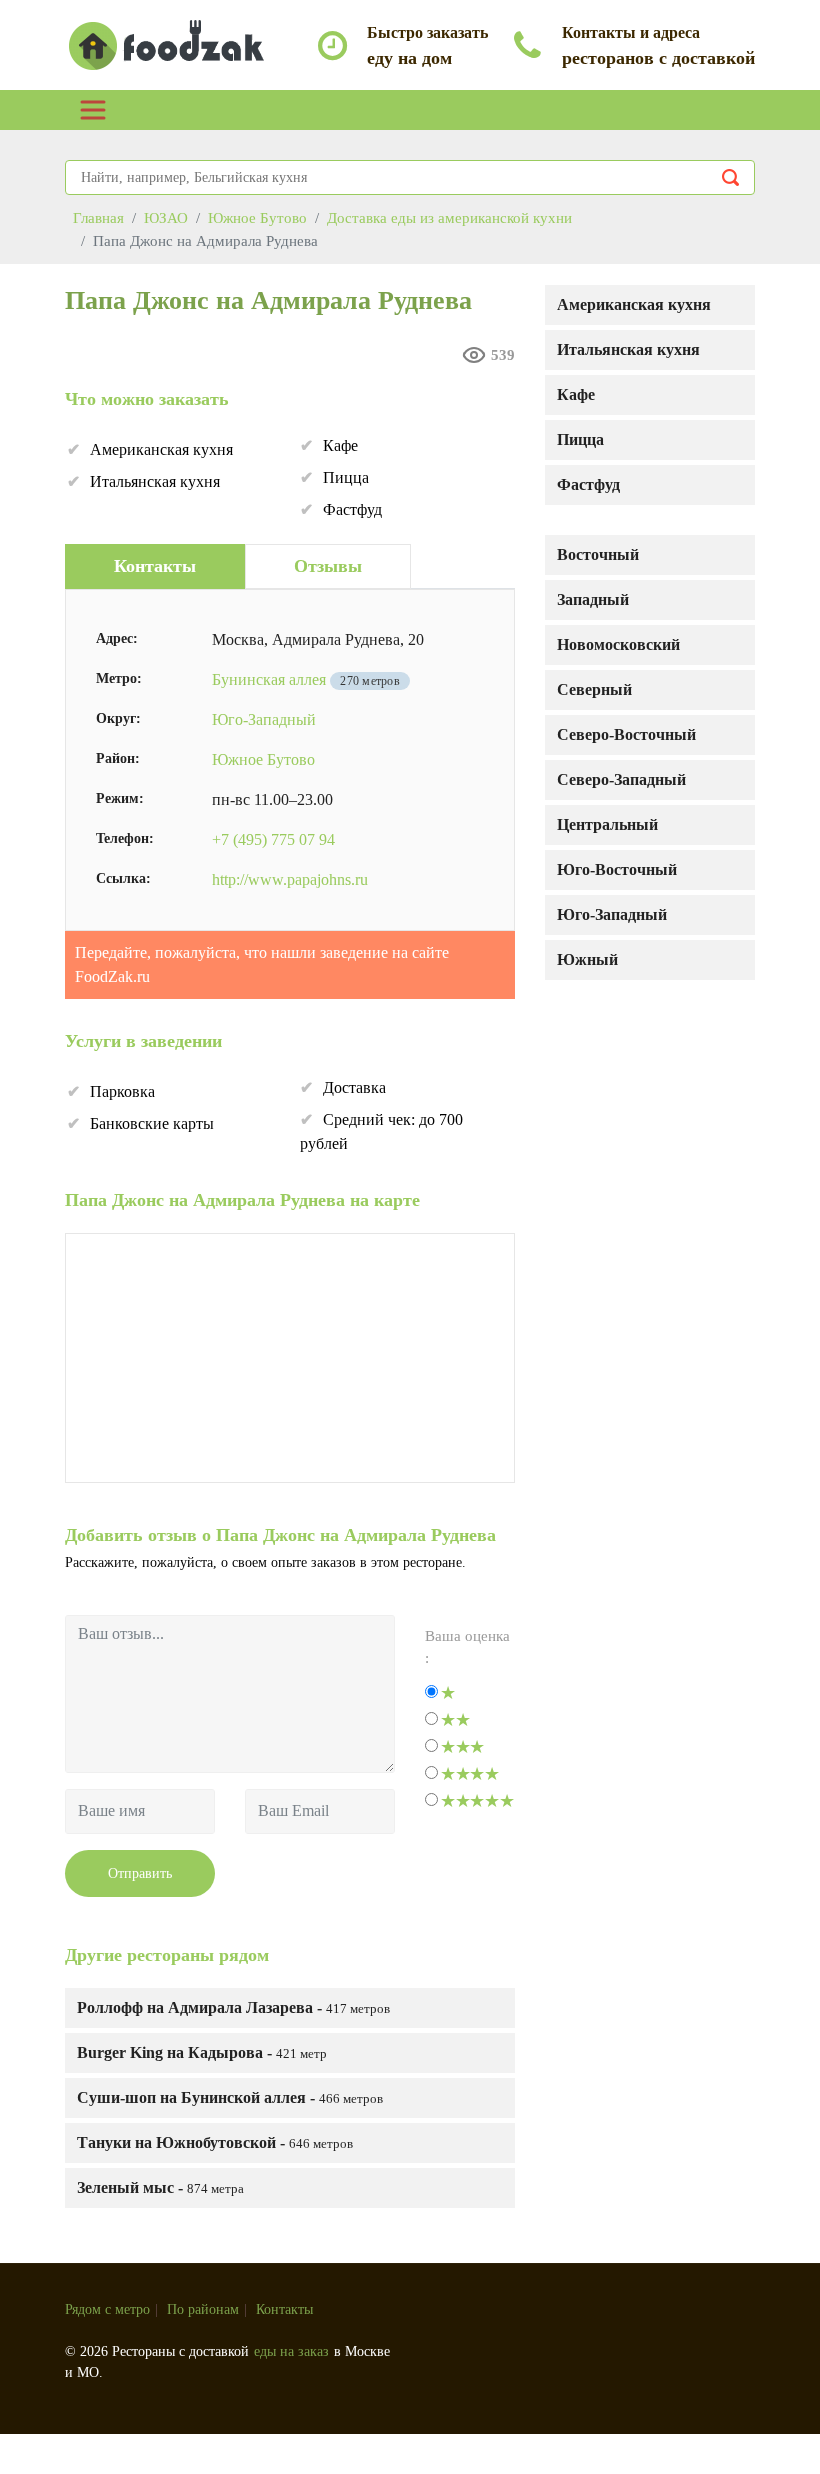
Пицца (580, 439)
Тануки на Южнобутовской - (215, 2142)
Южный (587, 959)
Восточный (598, 554)
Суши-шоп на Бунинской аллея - (230, 2097)
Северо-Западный (621, 779)
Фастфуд (588, 484)
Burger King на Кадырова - (202, 2052)
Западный (593, 599)
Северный (594, 689)
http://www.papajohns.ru (290, 879)
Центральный (607, 824)
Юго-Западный (612, 914)
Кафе (576, 394)
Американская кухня (634, 304)
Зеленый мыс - (160, 2187)
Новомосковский (618, 644)
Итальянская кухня (628, 349)
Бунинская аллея (269, 679)
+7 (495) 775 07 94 (273, 839)
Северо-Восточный (626, 734)
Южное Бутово (263, 759)
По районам (203, 2309)
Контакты (284, 2309)
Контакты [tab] (155, 566)
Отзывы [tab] (328, 566)
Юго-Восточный (617, 869)
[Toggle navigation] (93, 110)
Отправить (140, 1873)
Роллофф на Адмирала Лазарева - (233, 2007)
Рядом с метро (107, 2309)
